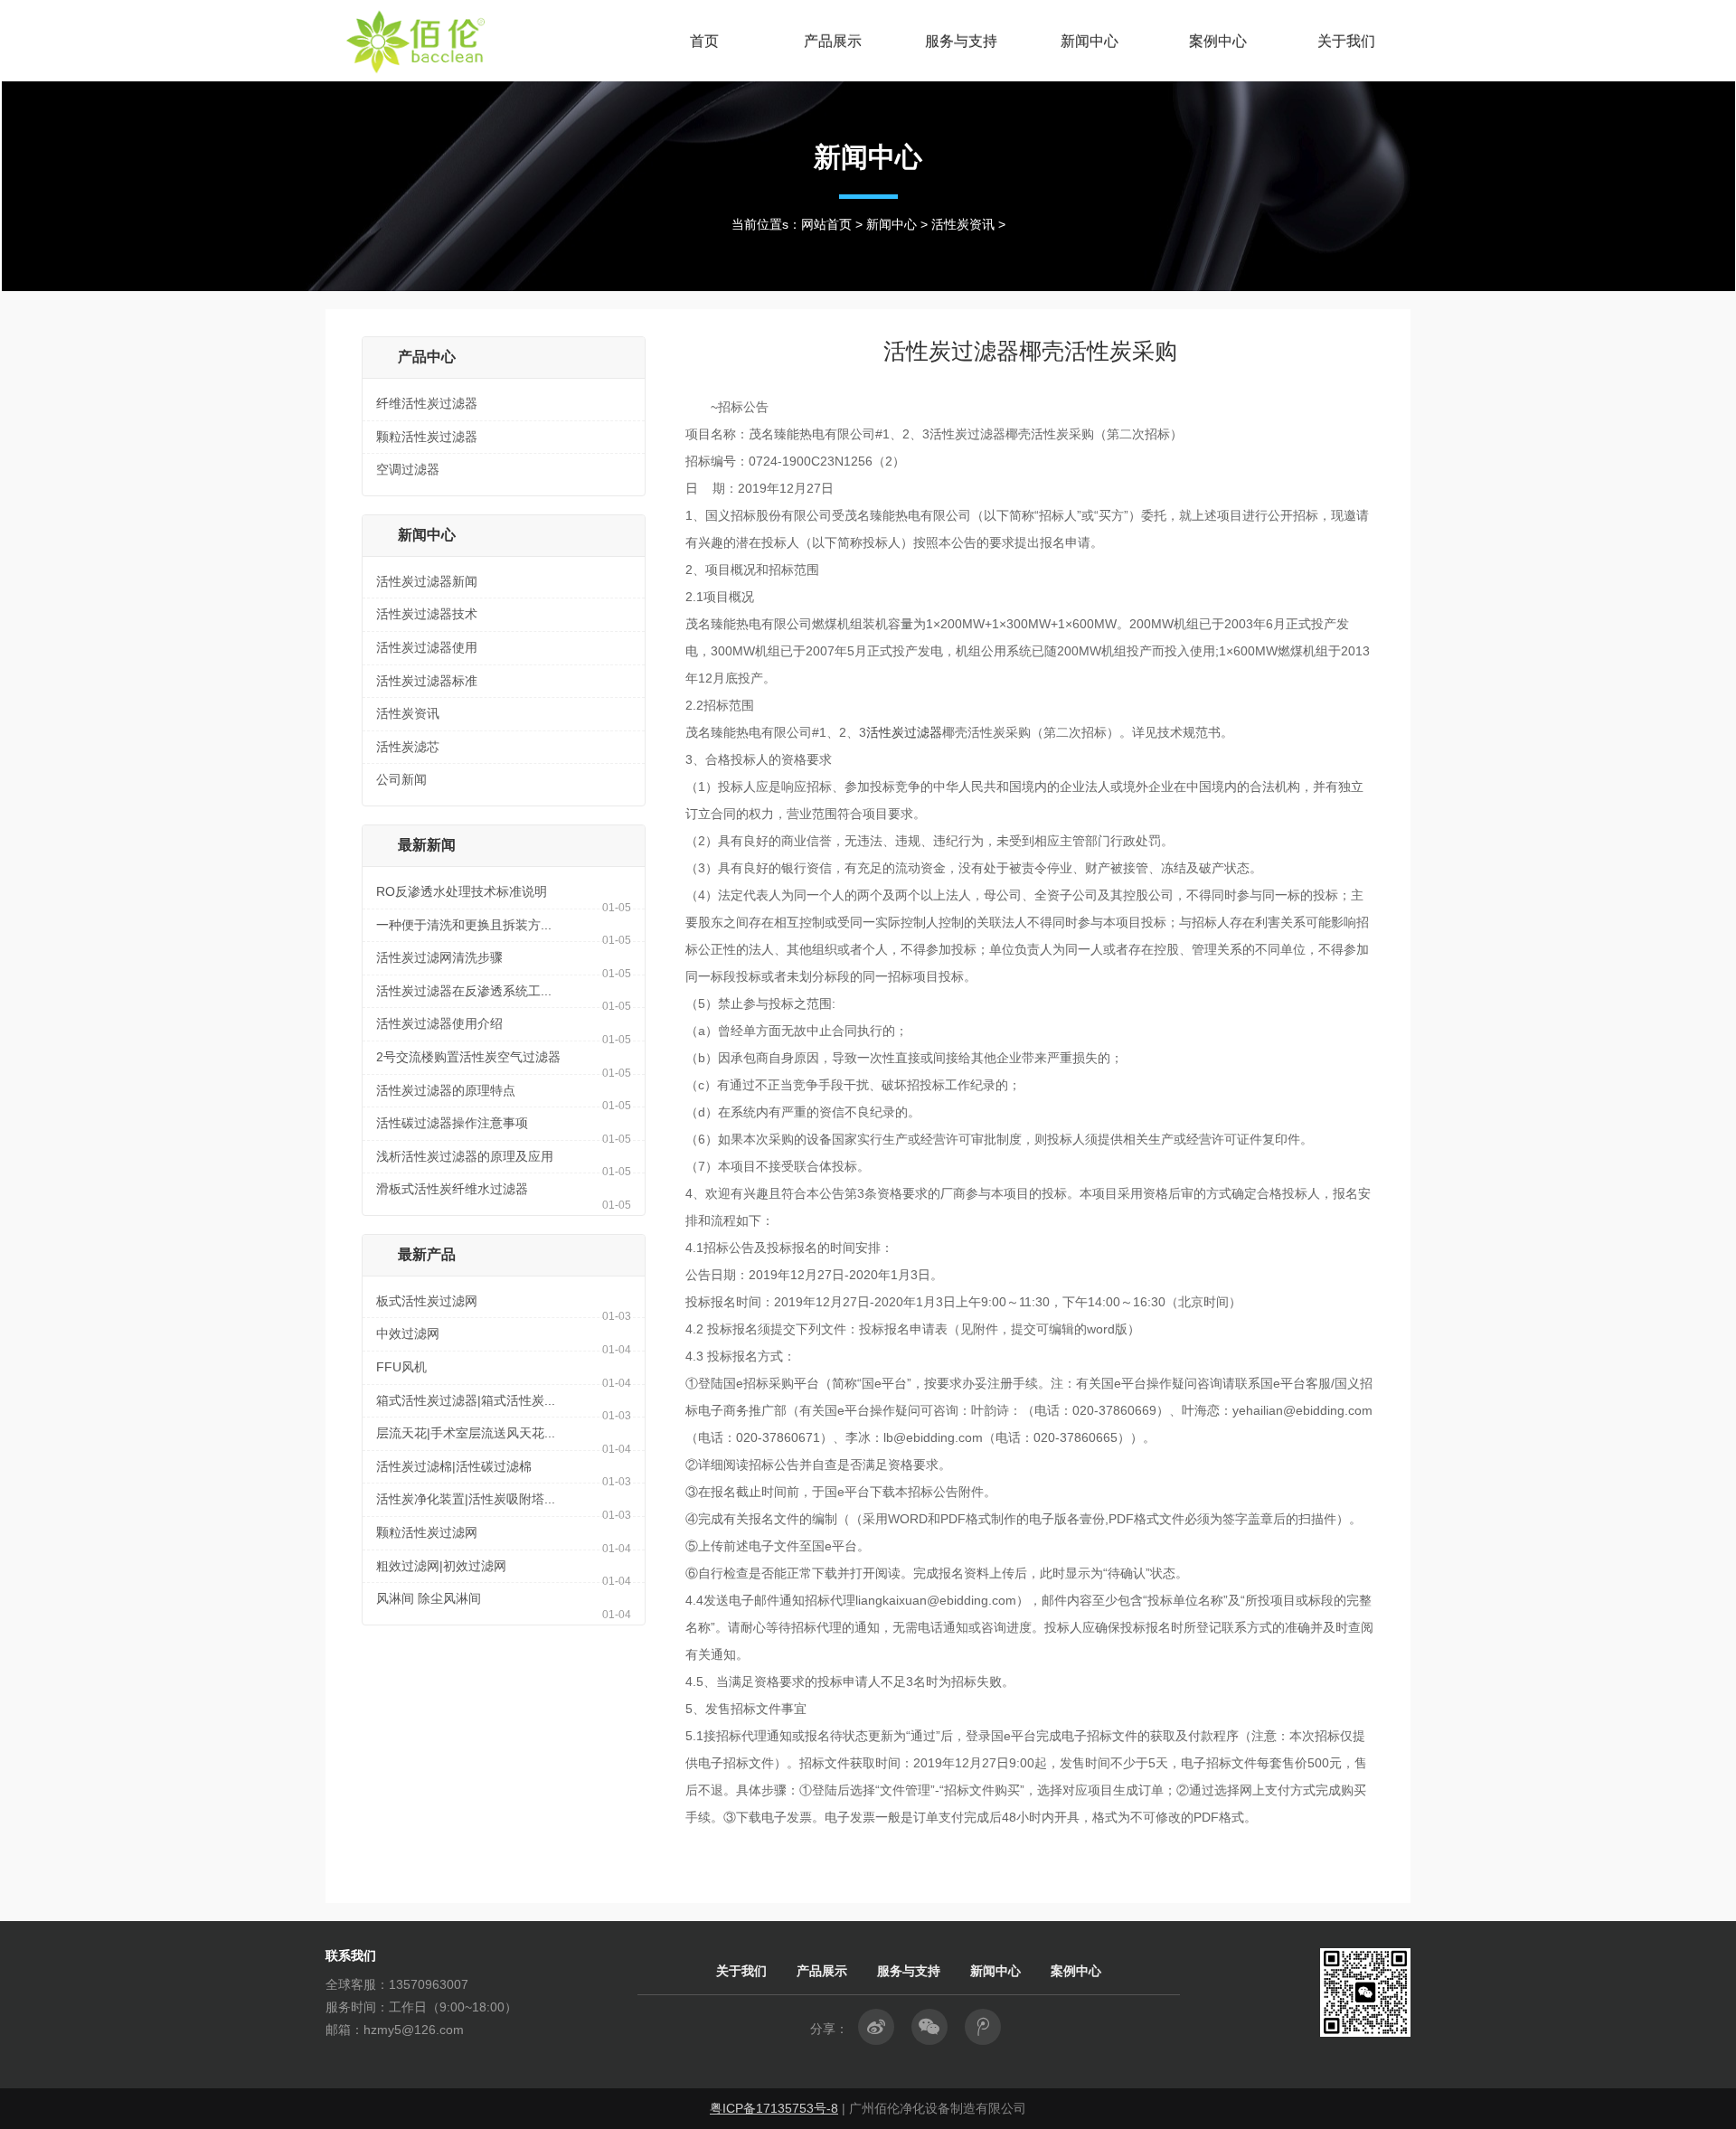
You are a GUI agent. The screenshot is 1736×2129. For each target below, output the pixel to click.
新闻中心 (1090, 41)
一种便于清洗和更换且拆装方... (464, 925)
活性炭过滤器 (904, 732)
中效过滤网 (408, 1333)
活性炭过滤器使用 (427, 647)
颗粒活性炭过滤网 (427, 1532)
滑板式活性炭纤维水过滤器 (452, 1189)
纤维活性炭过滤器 (427, 403)
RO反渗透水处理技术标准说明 (462, 891)
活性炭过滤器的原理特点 (446, 1090)
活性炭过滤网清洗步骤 (439, 957)
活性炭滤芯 (408, 747)
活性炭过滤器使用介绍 (439, 1023)
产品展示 (833, 41)
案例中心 (1218, 41)
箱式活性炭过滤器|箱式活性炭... (466, 1400)
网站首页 (826, 224)
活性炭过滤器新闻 (427, 581)
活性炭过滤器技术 (427, 614)
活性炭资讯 (963, 224)
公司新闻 (401, 779)
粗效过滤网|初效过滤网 (441, 1566)
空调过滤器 (408, 469)
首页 (704, 41)
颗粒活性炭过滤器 (427, 437)
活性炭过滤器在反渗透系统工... (464, 991)
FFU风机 (401, 1367)
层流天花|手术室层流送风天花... (466, 1433)
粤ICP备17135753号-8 (774, 2108)
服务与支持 (961, 41)
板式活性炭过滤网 (427, 1301)
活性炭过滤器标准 (427, 681)
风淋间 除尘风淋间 (429, 1598)
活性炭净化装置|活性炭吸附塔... (466, 1499)
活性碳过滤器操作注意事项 (452, 1123)
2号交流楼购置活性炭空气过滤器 (468, 1057)
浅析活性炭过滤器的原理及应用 (465, 1156)
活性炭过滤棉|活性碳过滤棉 (454, 1466)
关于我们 (1346, 41)
